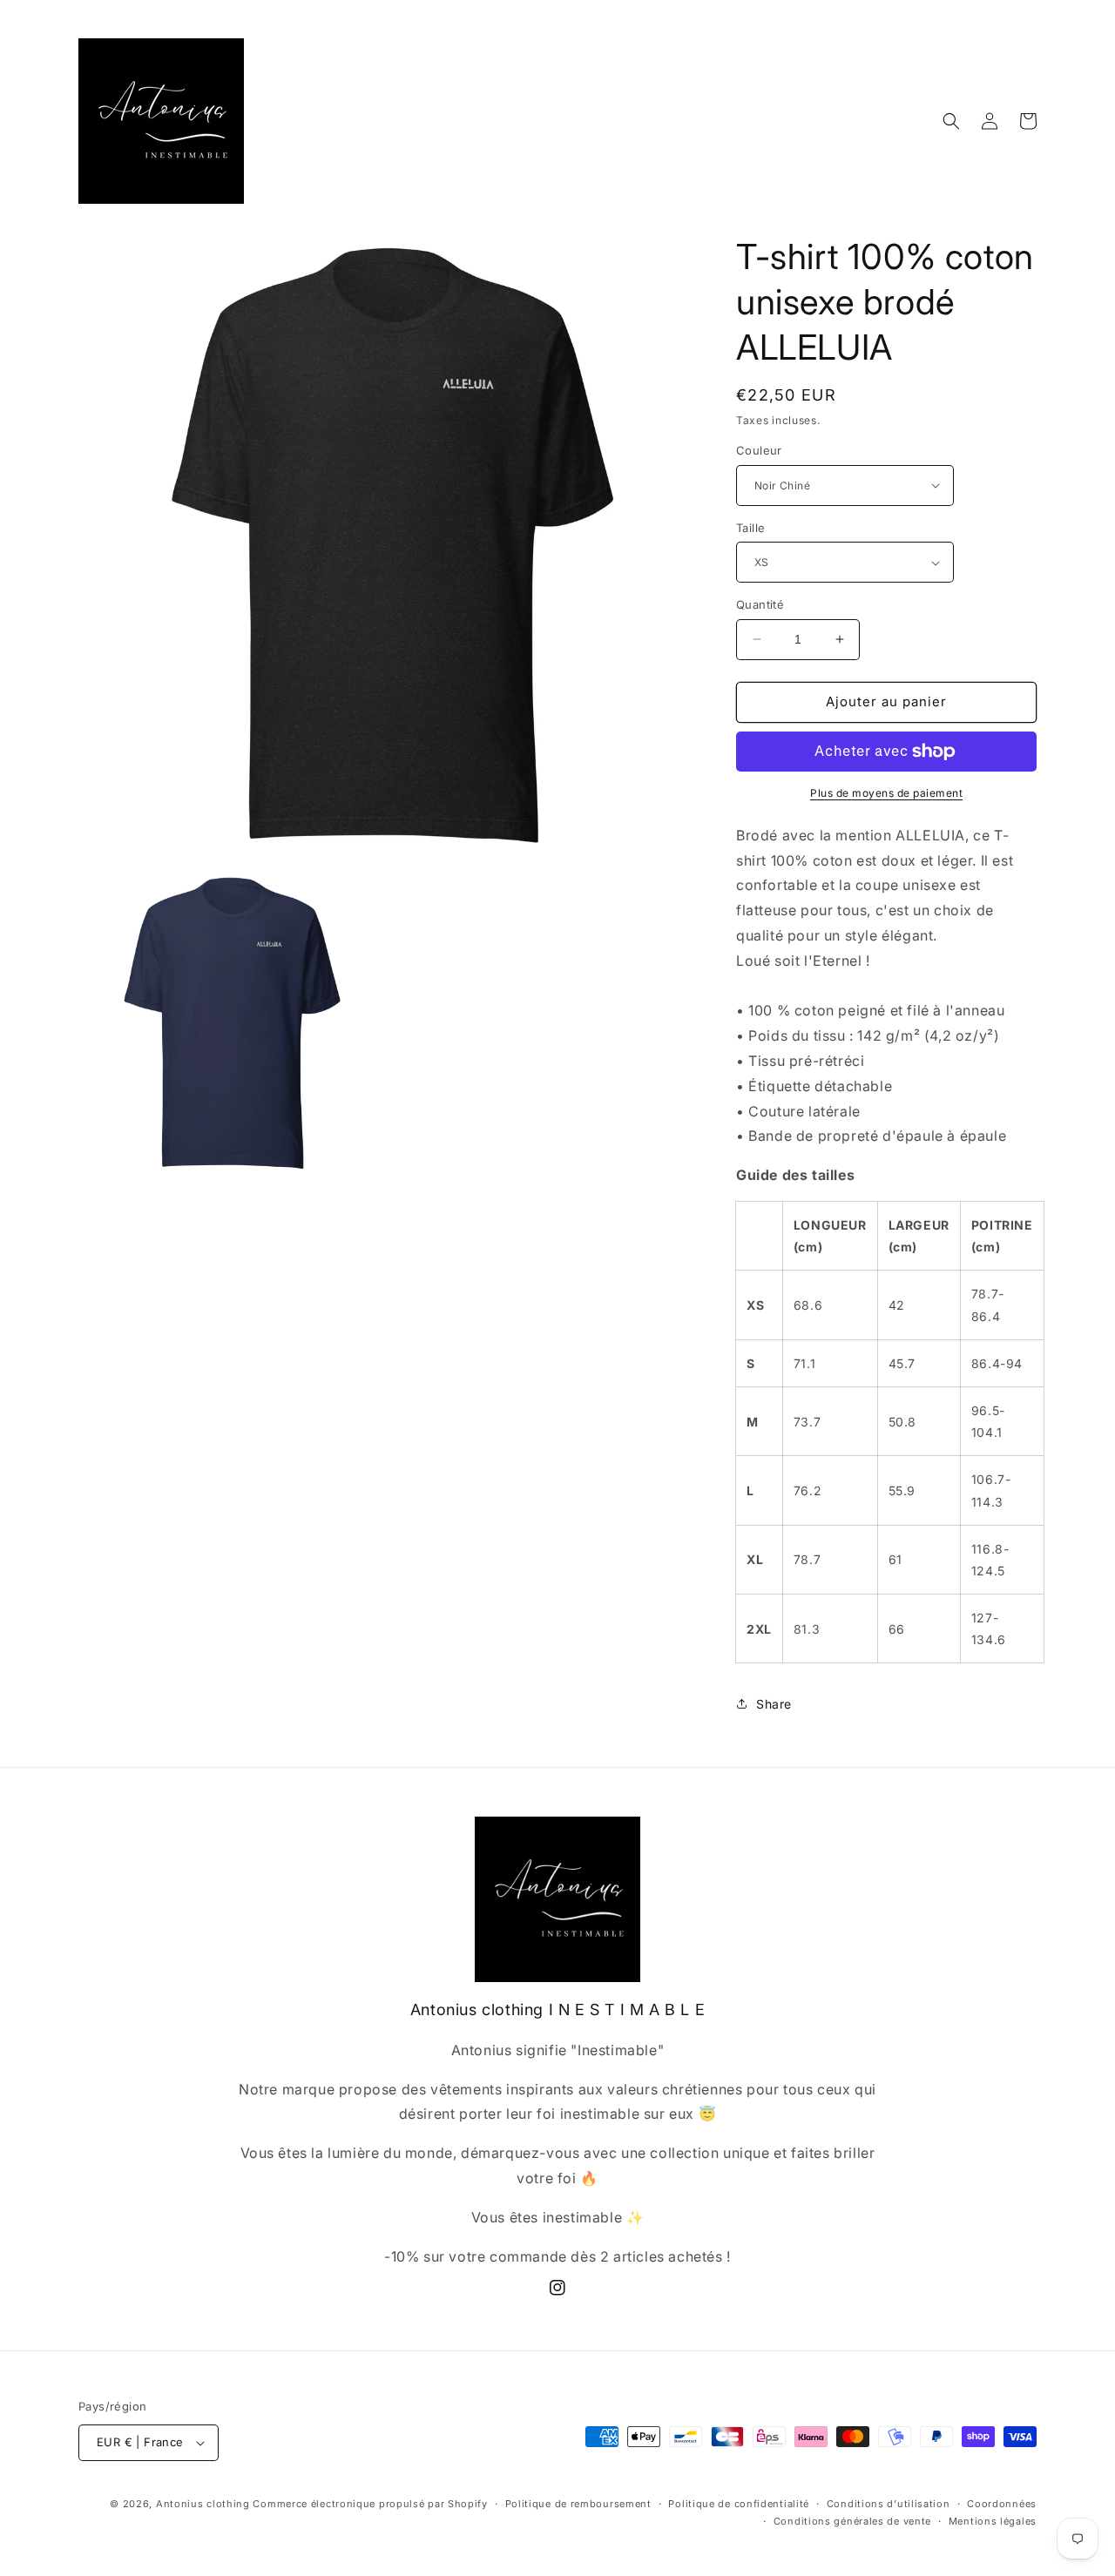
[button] (951, 121)
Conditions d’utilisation (889, 2504)
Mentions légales (993, 2521)
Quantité (760, 604)
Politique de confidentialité (739, 2504)
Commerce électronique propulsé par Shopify (370, 2504)
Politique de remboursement (578, 2504)
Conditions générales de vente (852, 2521)
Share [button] (774, 1704)
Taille (750, 528)
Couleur (759, 450)
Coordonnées (1002, 2504)
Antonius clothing (205, 2504)
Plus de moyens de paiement (886, 793)
